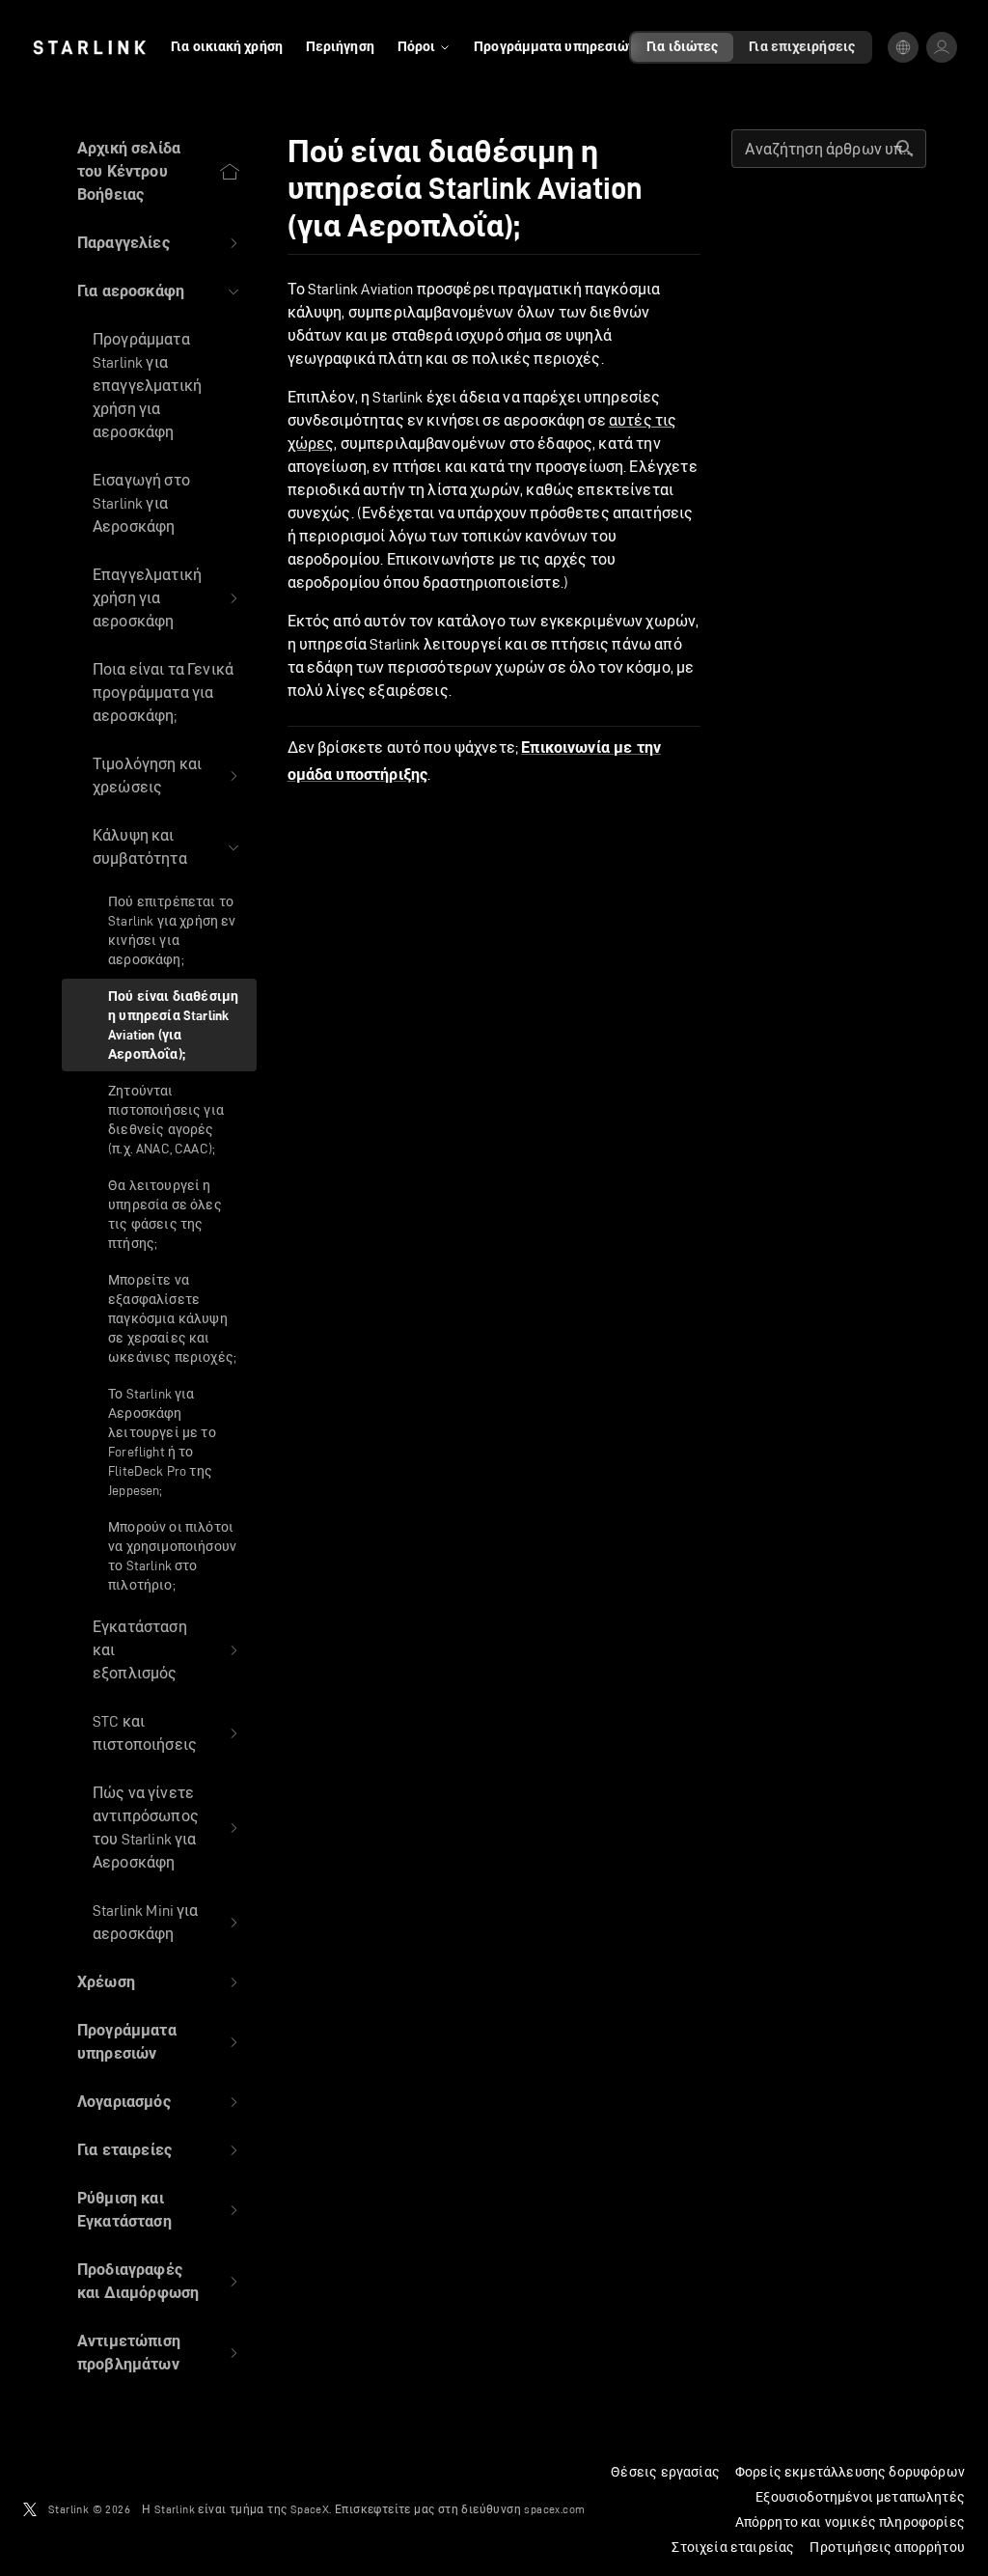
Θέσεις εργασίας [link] (665, 2472)
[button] (159, 243)
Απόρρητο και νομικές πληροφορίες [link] (850, 2522)
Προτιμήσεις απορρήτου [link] (887, 2547)
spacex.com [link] (554, 2509)
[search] (905, 149)
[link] (89, 47)
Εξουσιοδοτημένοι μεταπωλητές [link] (860, 2497)
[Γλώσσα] (903, 47)
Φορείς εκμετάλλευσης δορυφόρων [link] (850, 2472)
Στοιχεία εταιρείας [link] (733, 2547)
